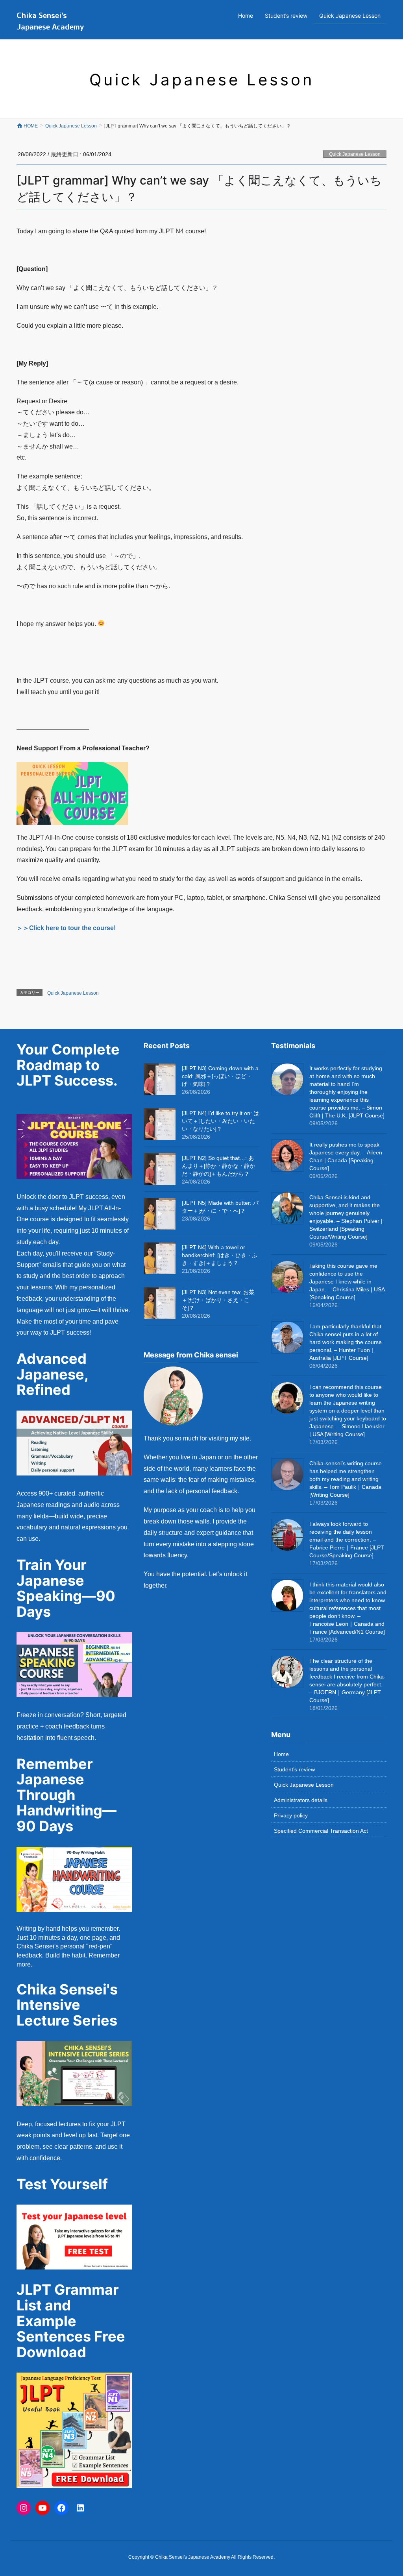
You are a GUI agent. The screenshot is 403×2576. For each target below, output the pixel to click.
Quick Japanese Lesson (355, 154)
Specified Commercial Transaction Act (321, 1831)
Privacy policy (291, 1815)
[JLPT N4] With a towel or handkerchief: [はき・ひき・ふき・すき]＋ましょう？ (220, 1255)
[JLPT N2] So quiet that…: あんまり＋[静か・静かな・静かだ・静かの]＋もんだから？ (218, 1166)
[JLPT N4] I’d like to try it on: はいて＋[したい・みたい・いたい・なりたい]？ (220, 1121)
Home (281, 1754)
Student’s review (294, 1769)
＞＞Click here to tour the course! (66, 928)
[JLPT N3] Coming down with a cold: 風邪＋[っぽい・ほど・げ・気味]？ (220, 1076)
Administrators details (301, 1800)
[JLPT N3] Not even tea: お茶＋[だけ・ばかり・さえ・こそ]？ (218, 1300)
